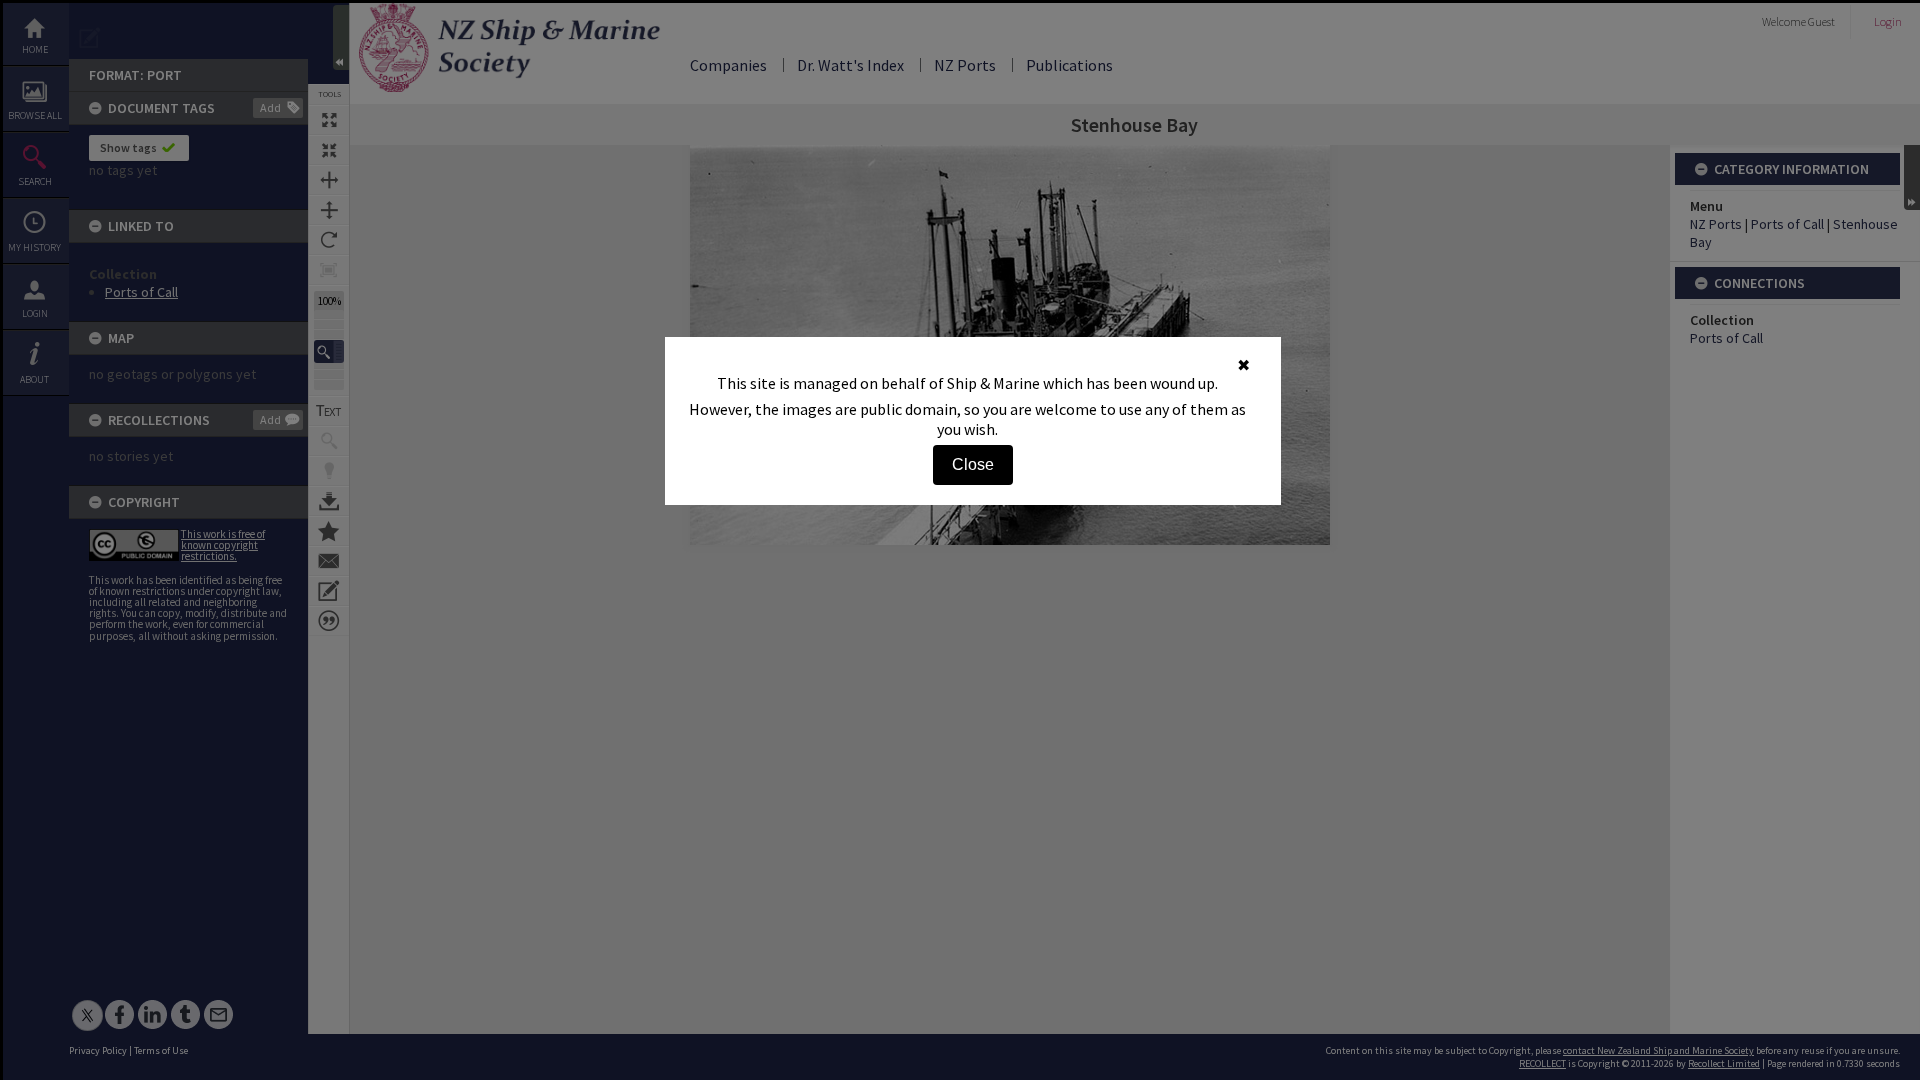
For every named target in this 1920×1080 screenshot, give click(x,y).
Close (973, 464)
